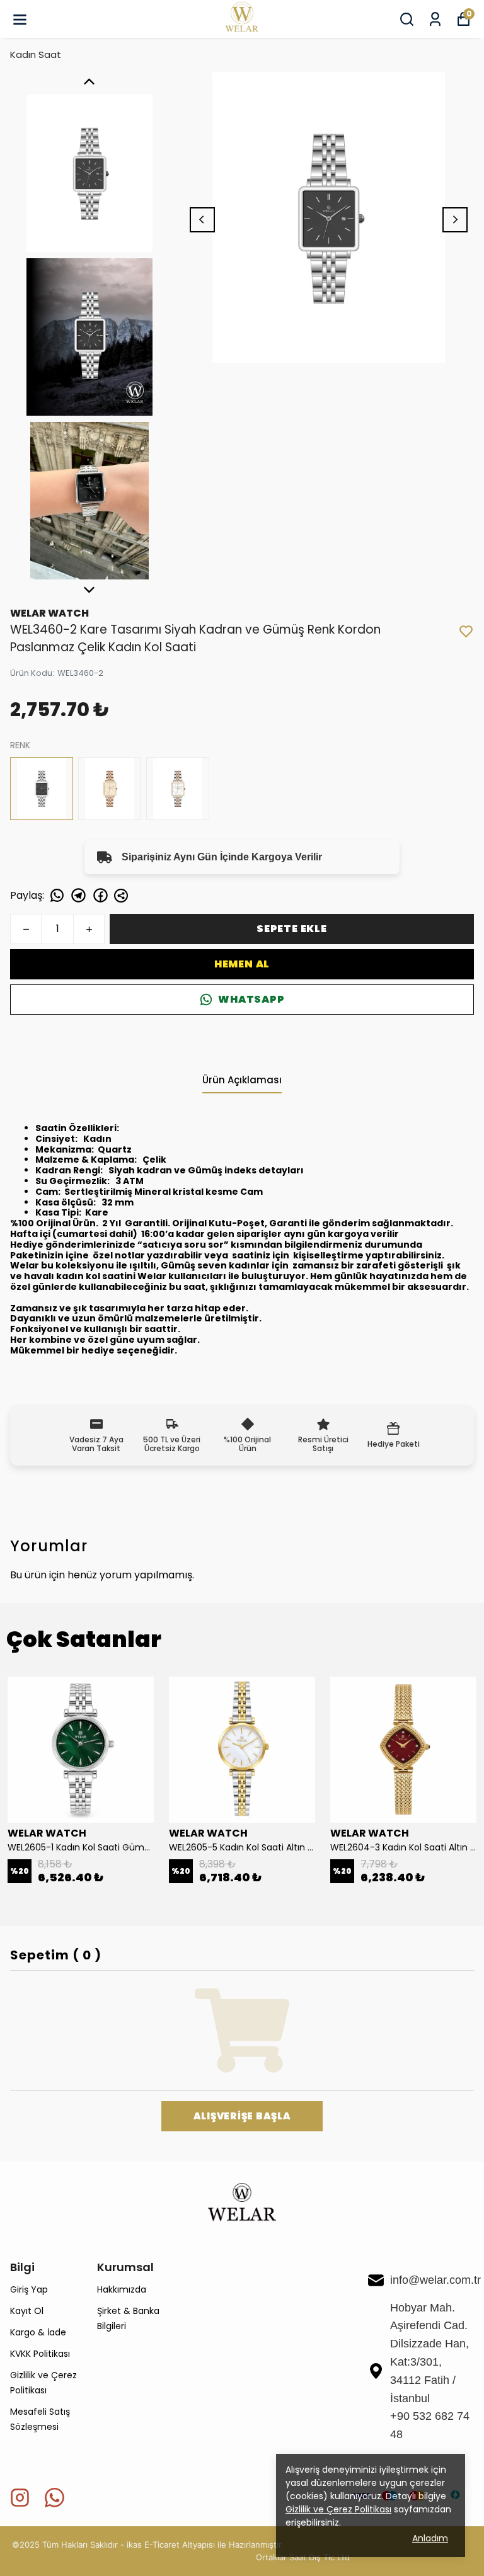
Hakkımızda (122, 2289)
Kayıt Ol (27, 2311)
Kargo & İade (38, 2332)
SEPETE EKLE (292, 929)
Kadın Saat (36, 54)
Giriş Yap (29, 2289)
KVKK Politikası (40, 2354)
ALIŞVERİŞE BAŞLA (242, 2116)
